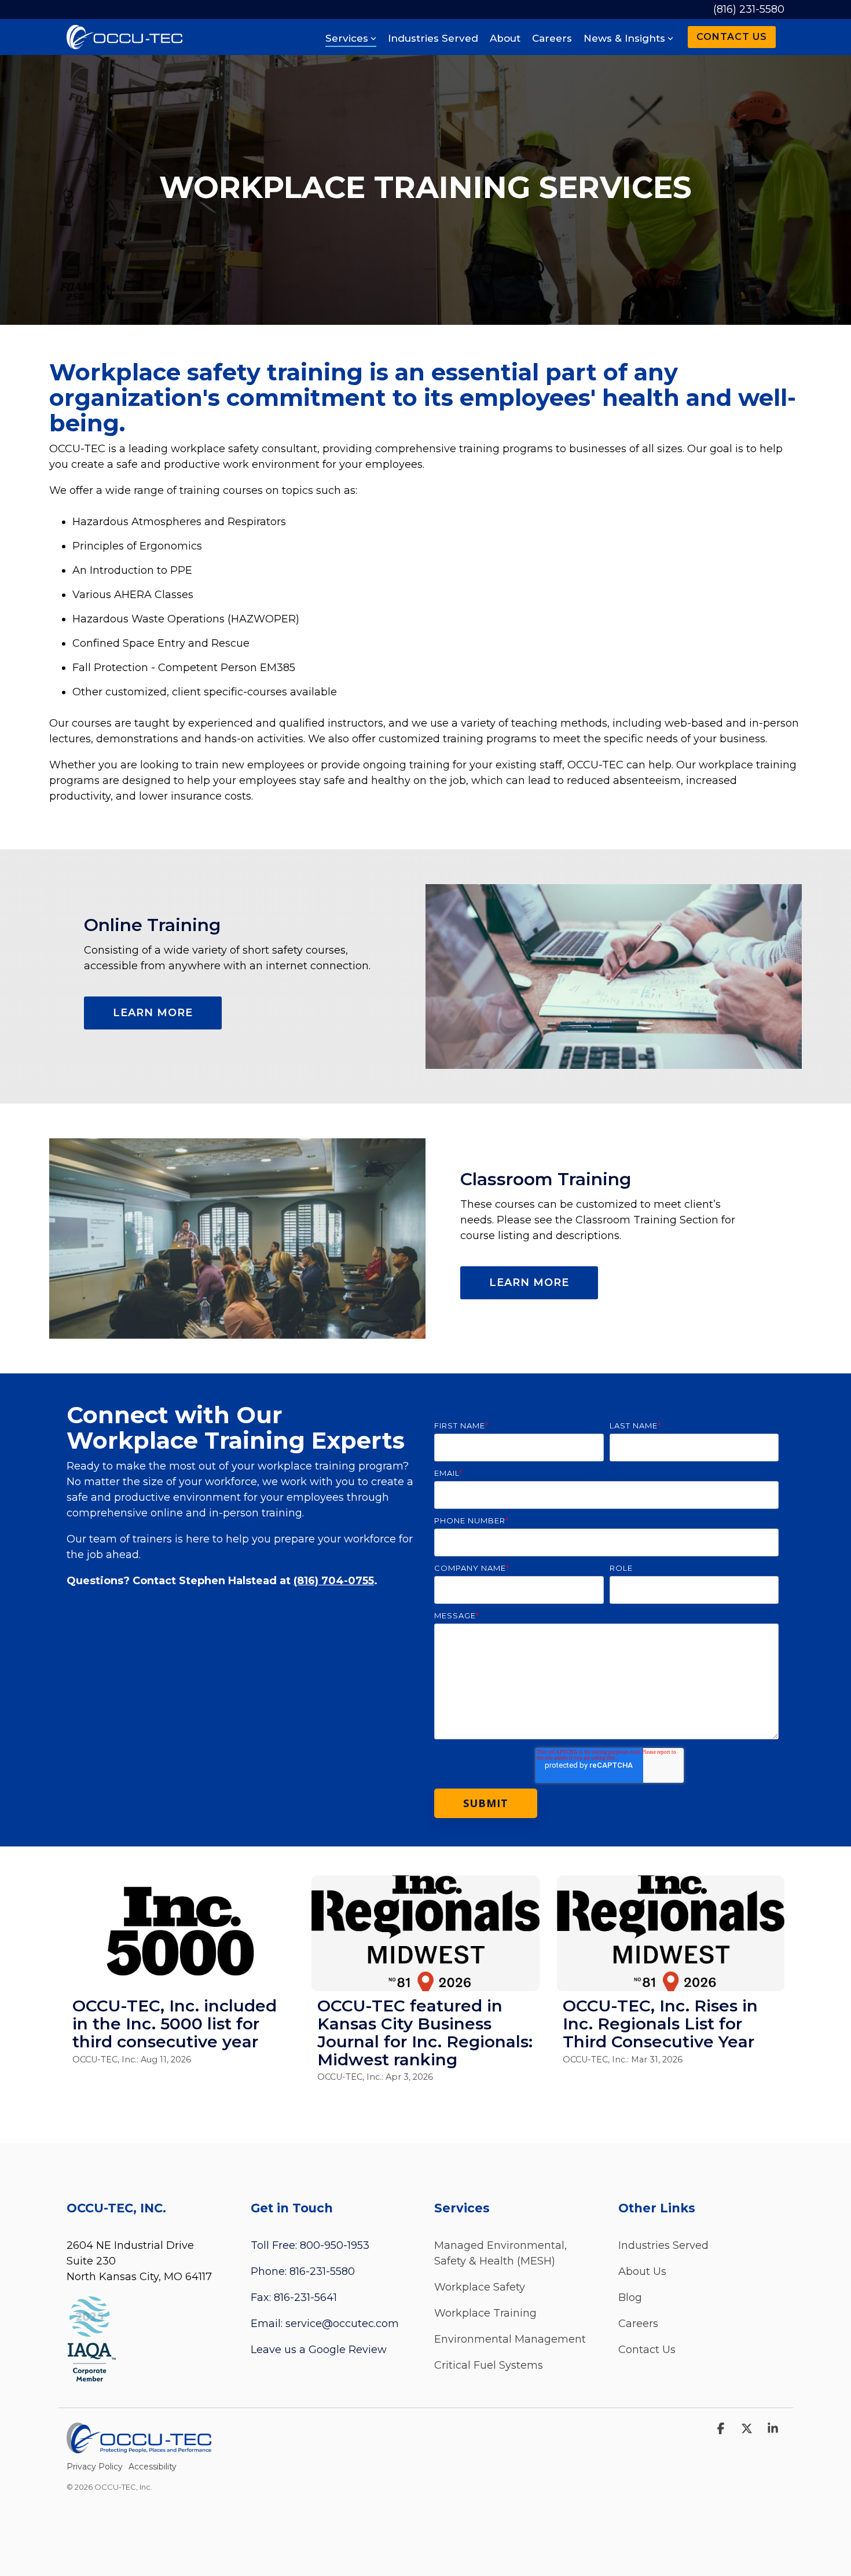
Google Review (348, 2350)
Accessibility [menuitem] (153, 2467)
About (505, 38)
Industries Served (433, 38)
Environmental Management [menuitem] (510, 2339)
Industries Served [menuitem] (663, 2245)
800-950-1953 (335, 2245)
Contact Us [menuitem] (647, 2350)
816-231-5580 (322, 2271)
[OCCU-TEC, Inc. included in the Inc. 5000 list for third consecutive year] (180, 1933)
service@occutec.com (342, 2324)
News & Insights (624, 38)
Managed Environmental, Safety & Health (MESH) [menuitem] (502, 2253)
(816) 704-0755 (334, 1581)
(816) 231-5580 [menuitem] (749, 9)
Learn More (153, 1013)
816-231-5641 (305, 2297)
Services (347, 38)
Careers (552, 38)
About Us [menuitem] (642, 2271)
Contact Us (732, 37)
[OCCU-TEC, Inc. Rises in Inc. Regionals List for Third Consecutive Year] (671, 1933)
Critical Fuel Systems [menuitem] (489, 2365)
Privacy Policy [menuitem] (95, 2467)
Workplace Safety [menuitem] (480, 2287)
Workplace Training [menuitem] (485, 2313)
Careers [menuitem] (638, 2324)
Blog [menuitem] (630, 2297)
